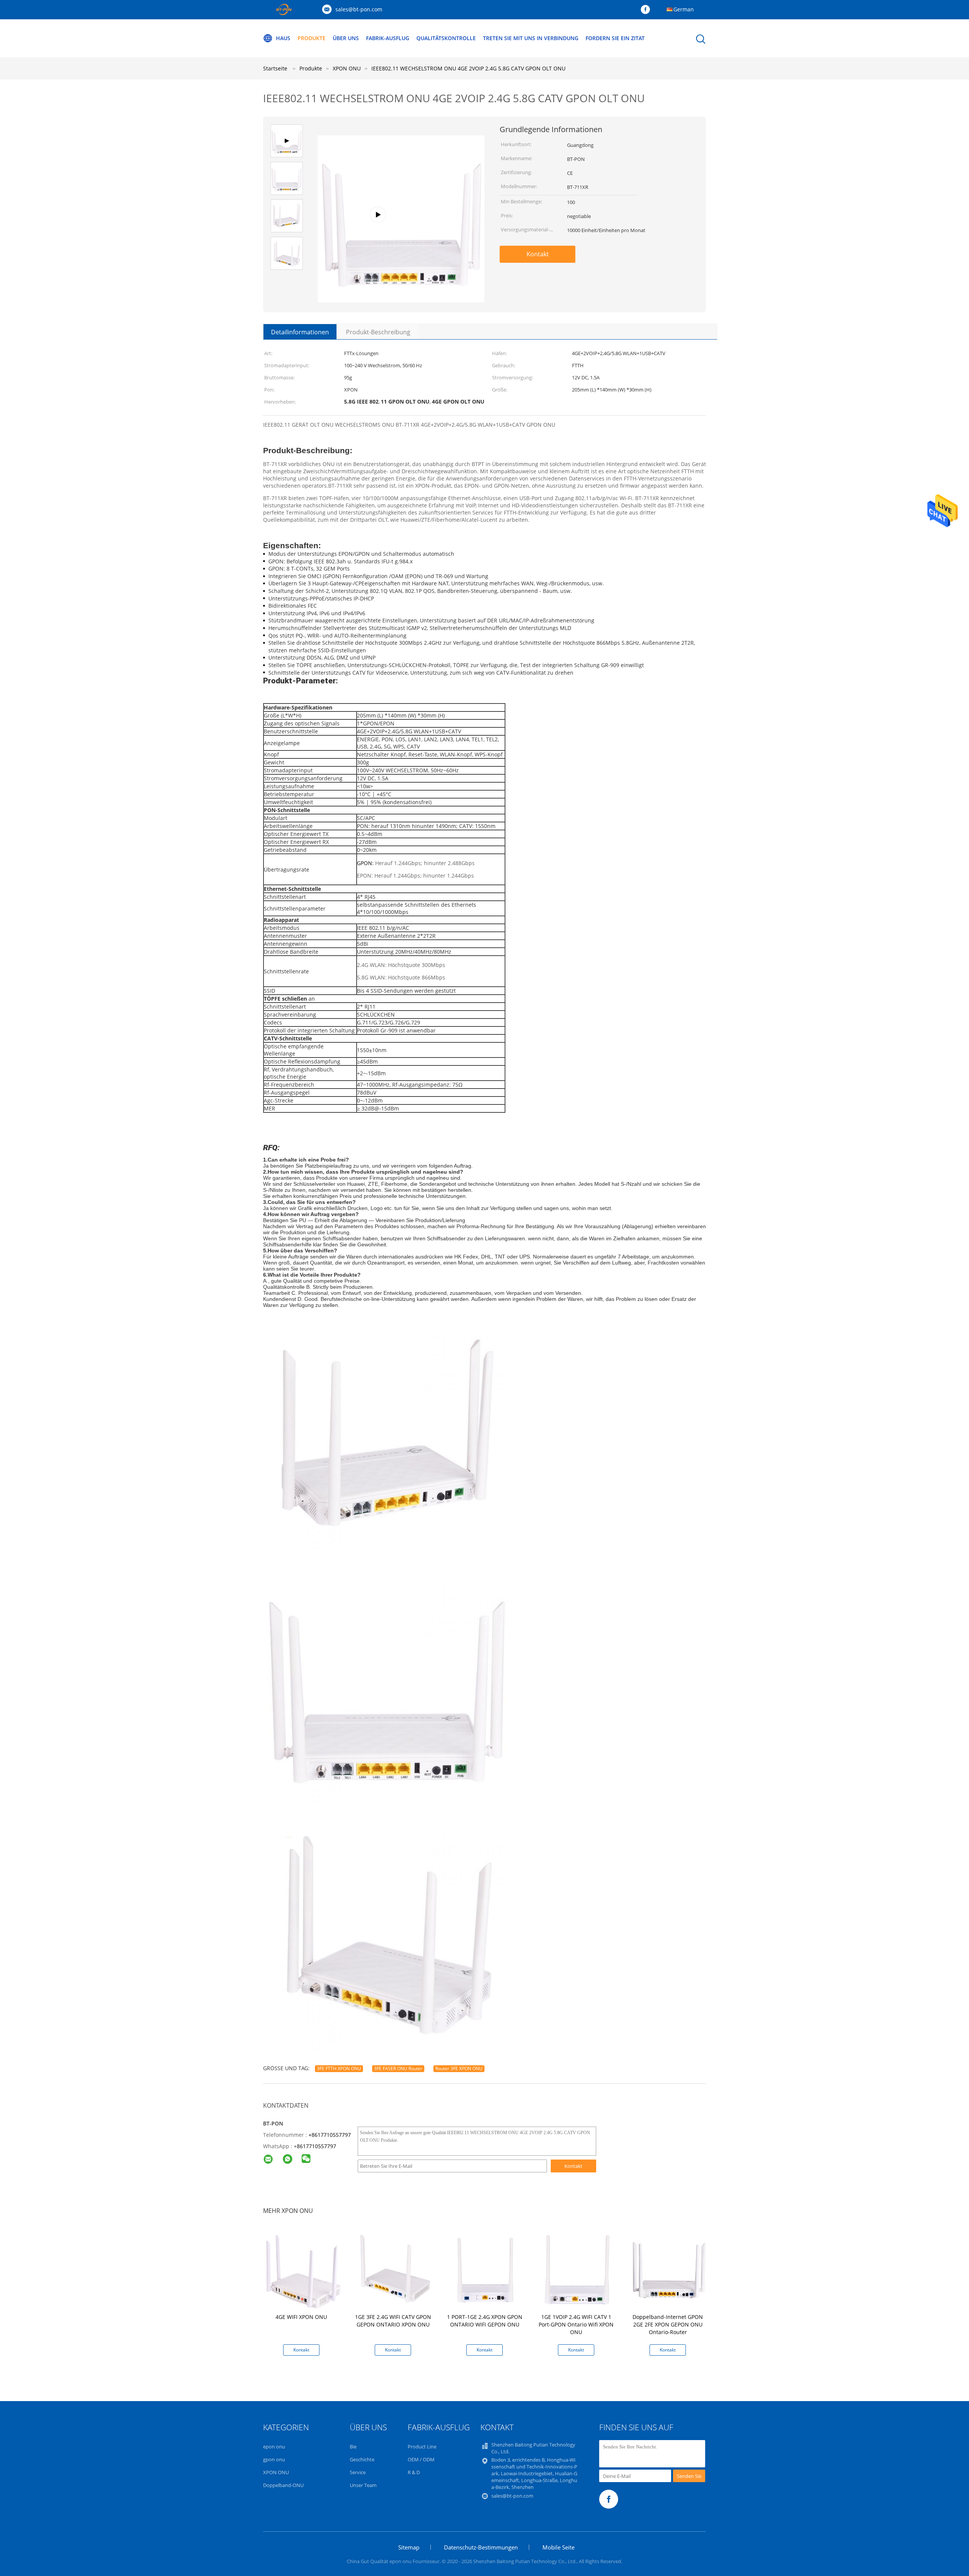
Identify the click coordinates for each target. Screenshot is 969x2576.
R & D (414, 2472)
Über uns (346, 38)
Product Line (422, 2447)
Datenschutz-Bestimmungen (481, 2547)
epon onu (274, 2447)
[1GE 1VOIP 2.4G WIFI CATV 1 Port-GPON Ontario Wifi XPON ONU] (578, 2270)
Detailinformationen (300, 332)
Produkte (312, 38)
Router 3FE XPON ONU (459, 2068)
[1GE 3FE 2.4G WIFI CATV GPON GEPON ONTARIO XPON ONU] (394, 2270)
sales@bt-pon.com (359, 9)
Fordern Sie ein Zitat (615, 38)
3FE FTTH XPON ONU (339, 2068)
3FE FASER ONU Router (398, 2068)
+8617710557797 (330, 2135)
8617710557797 (316, 2146)
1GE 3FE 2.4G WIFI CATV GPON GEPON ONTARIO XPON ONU (393, 2321)
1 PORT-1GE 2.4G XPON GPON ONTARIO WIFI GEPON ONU (485, 2321)
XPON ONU (276, 2472)
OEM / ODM (421, 2459)
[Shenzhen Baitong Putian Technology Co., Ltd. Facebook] (647, 10)
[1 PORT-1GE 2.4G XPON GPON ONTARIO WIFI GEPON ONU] (486, 2270)
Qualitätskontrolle (446, 38)
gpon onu (274, 2459)
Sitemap (409, 2547)
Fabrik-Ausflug (388, 38)
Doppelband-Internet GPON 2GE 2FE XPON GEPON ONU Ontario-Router (668, 2324)
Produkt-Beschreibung (378, 332)
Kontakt (538, 254)
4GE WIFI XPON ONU (301, 2317)
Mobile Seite (558, 2547)
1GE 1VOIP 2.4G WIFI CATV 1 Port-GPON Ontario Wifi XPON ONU (576, 2324)
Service (358, 2472)
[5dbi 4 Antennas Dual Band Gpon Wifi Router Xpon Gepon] (401, 289)
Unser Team (363, 2485)
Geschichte (362, 2459)
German (684, 9)
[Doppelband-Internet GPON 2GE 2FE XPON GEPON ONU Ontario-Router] (669, 2270)
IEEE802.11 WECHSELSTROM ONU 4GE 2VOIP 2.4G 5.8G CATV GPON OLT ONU (468, 68)
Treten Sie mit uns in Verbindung (531, 38)
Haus (283, 38)
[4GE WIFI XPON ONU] (303, 2270)
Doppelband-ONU (283, 2485)
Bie (353, 2447)
